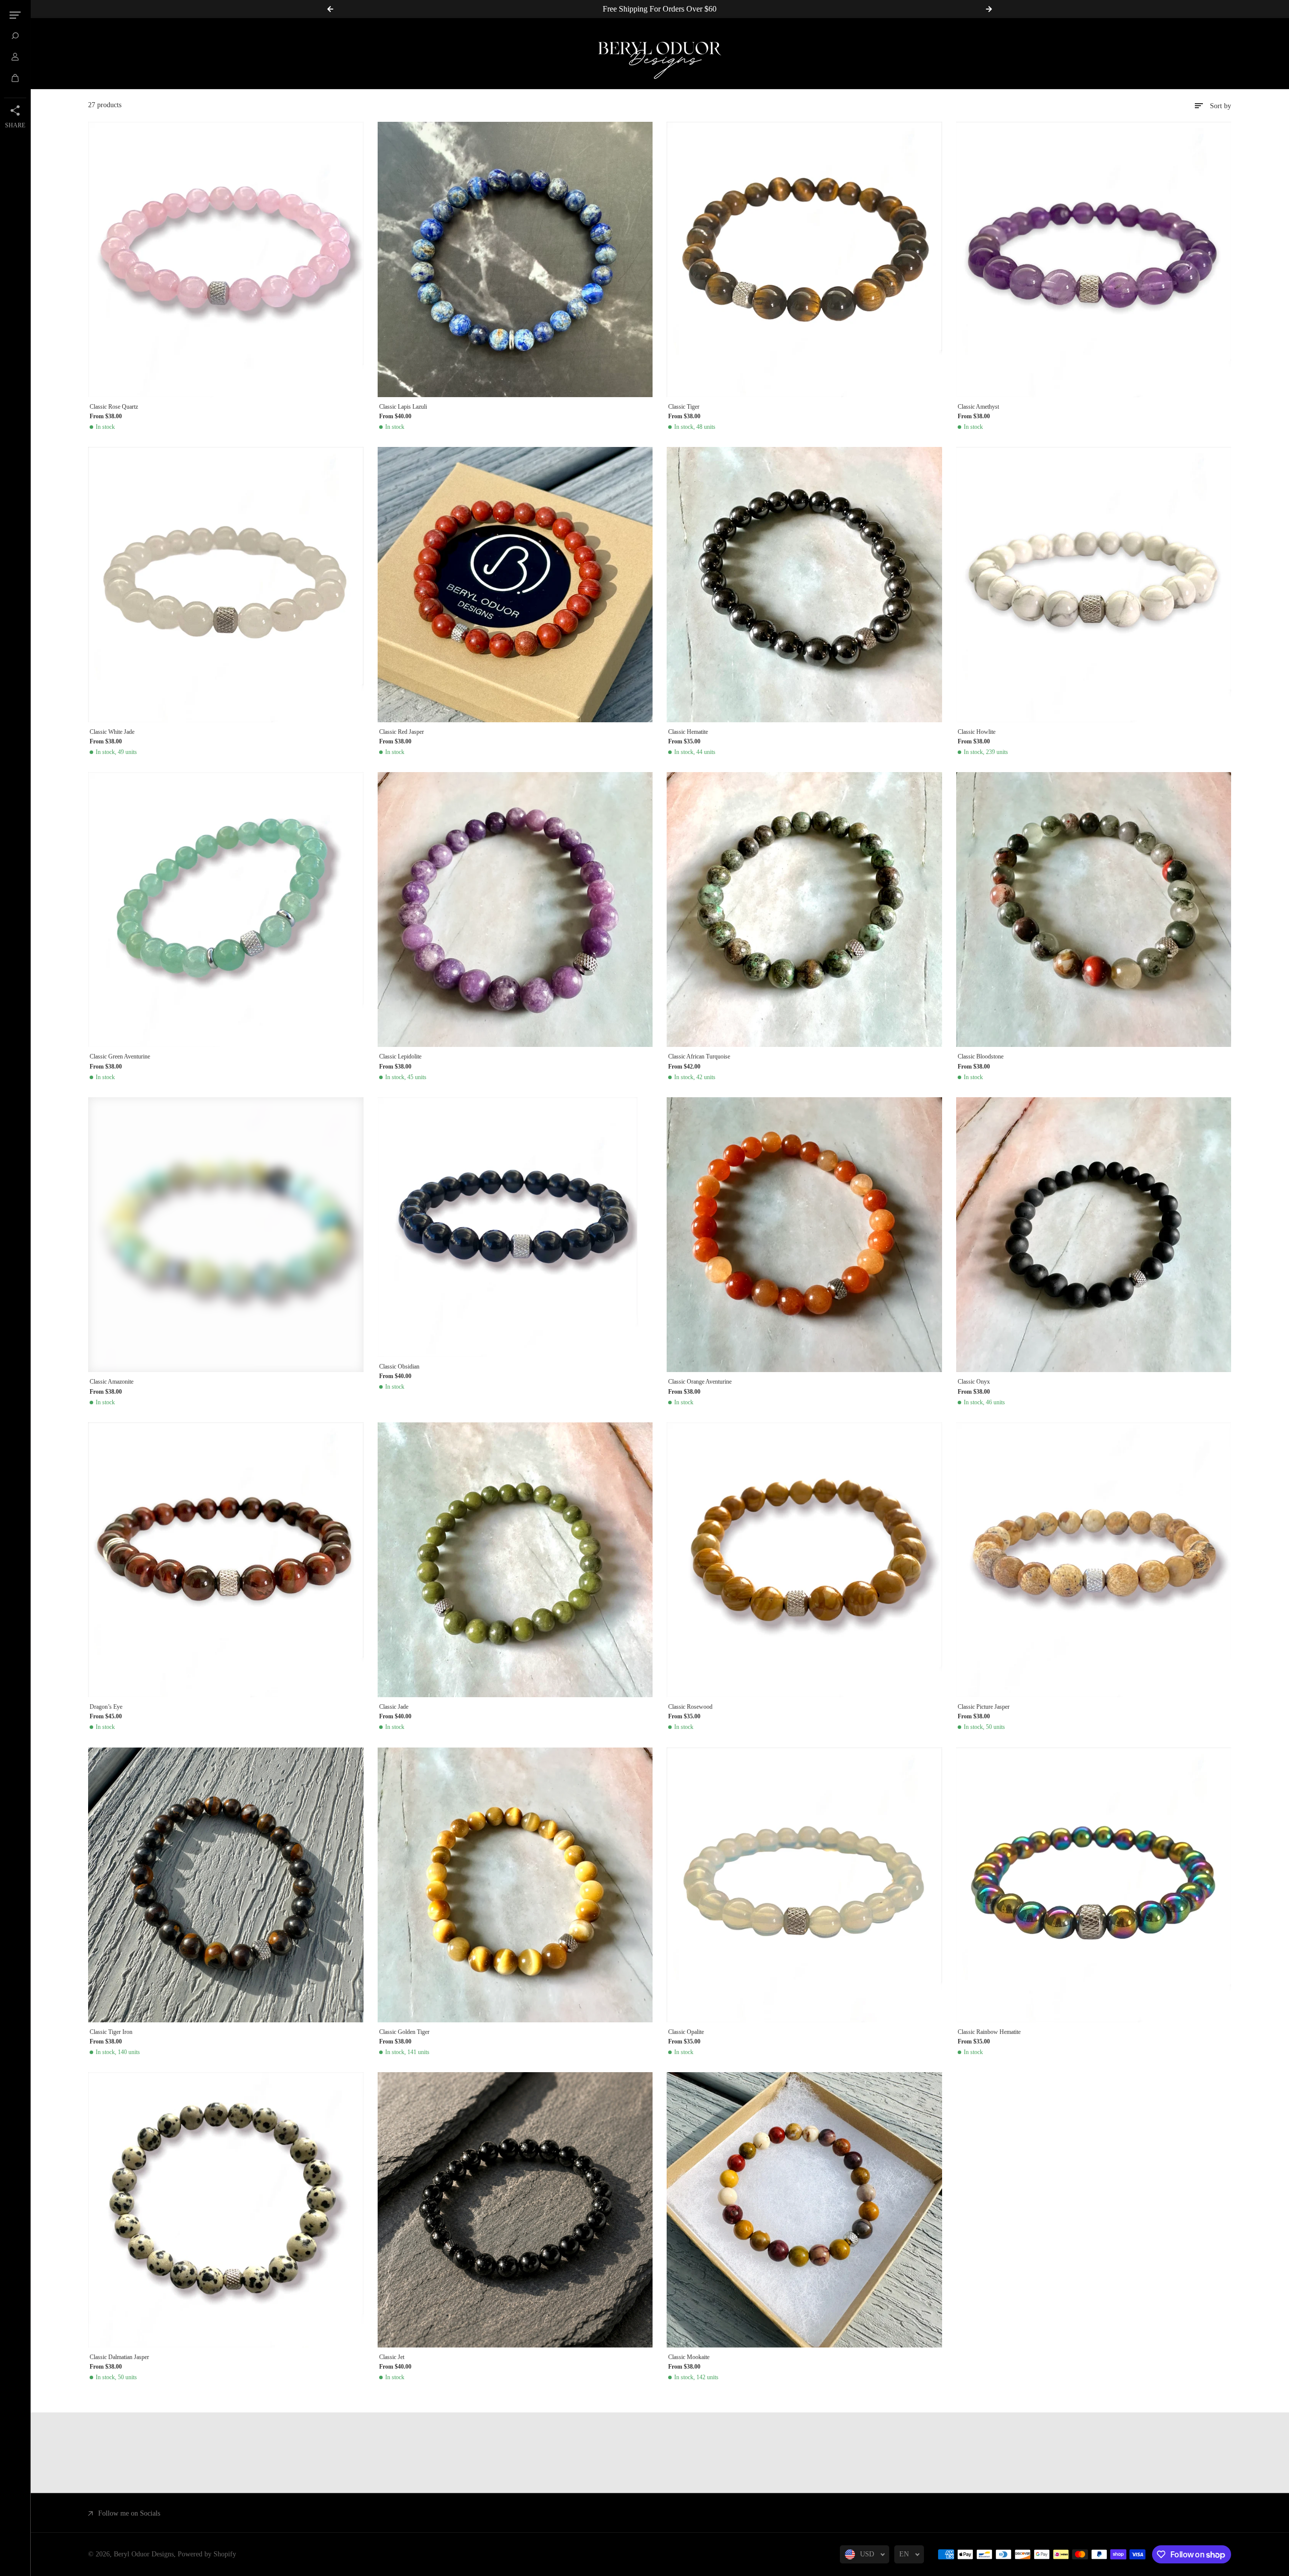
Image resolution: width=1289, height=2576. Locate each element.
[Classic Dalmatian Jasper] (226, 2210)
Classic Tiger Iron (111, 2032)
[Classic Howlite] (1094, 585)
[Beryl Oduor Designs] (660, 54)
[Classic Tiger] (804, 259)
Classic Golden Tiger (404, 2032)
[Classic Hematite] (804, 585)
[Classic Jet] (515, 2210)
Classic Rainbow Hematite (989, 2032)
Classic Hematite (688, 732)
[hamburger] (15, 15)
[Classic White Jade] (226, 585)
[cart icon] (15, 78)
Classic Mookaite (689, 2357)
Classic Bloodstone (981, 1056)
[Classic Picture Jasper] (1094, 1560)
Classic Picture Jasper (984, 1707)
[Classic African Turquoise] (804, 910)
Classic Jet (392, 2357)
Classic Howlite (977, 732)
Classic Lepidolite (400, 1056)
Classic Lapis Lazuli (403, 407)
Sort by (1221, 106)
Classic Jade (394, 1707)
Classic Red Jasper (402, 732)
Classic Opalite (686, 2032)
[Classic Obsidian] (515, 1227)
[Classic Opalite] (804, 1885)
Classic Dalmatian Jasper (119, 2357)
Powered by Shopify (207, 2554)
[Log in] (15, 57)
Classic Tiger (684, 407)
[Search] (15, 36)
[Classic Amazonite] (226, 1235)
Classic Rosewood (690, 1707)
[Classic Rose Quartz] (226, 259)
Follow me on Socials (129, 2513)
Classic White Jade (112, 732)
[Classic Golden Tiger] (515, 1885)
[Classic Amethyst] (1094, 259)
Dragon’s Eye (106, 1707)
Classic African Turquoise (699, 1056)
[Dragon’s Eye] (226, 1560)
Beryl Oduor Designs (144, 2554)
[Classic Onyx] (1094, 1235)
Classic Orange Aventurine (700, 1382)
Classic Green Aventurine (120, 1056)
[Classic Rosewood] (804, 1560)
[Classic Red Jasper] (515, 585)
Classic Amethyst (978, 407)
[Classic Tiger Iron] (226, 1885)
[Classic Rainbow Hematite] (1094, 1885)
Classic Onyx (974, 1382)
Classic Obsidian (399, 1367)
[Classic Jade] (515, 1560)
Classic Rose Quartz (114, 407)
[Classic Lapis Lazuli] (515, 259)
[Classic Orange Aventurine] (804, 1235)
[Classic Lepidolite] (515, 910)
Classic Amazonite (112, 1382)
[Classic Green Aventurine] (226, 910)
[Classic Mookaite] (804, 2210)
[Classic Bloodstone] (1094, 910)
